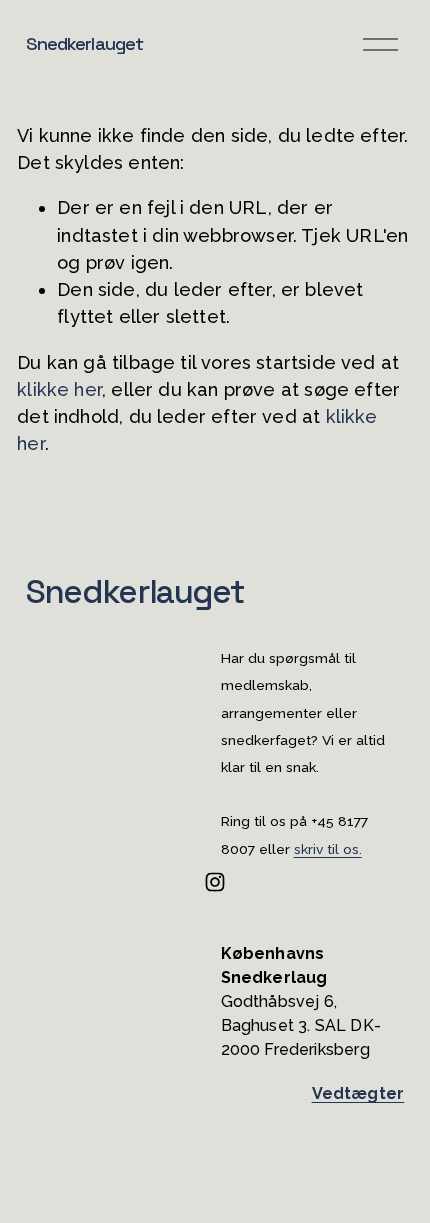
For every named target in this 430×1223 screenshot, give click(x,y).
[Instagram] (215, 882)
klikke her (59, 389)
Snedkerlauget (84, 43)
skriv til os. (328, 850)
